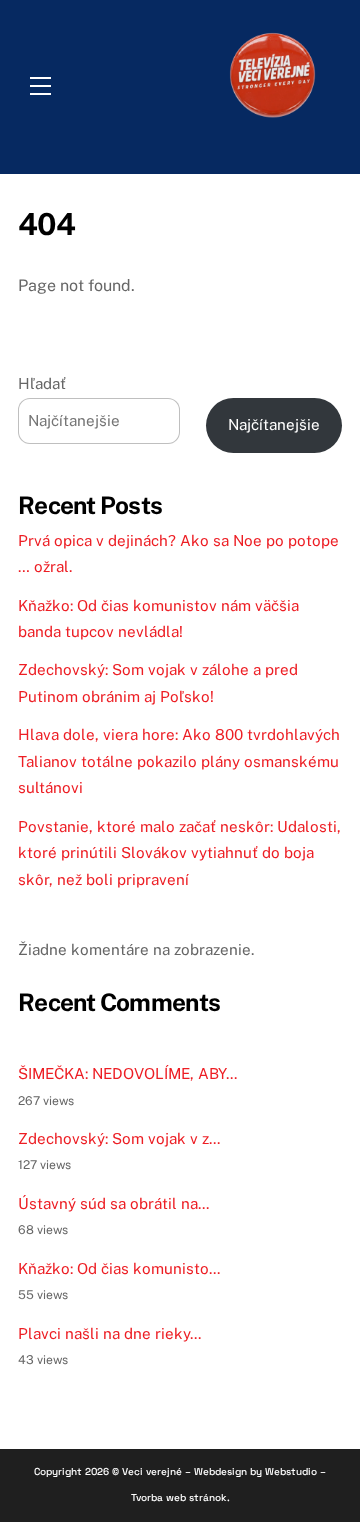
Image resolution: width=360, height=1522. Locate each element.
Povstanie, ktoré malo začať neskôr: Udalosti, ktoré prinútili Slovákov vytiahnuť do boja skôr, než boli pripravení (179, 853)
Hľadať (42, 383)
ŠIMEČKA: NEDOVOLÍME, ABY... (127, 1073)
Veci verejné (152, 1471)
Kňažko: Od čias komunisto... (119, 1268)
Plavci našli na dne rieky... (109, 1333)
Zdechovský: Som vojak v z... (119, 1138)
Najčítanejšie (274, 424)
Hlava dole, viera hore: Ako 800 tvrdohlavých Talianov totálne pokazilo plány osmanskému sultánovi (179, 761)
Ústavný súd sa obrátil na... (113, 1203)
